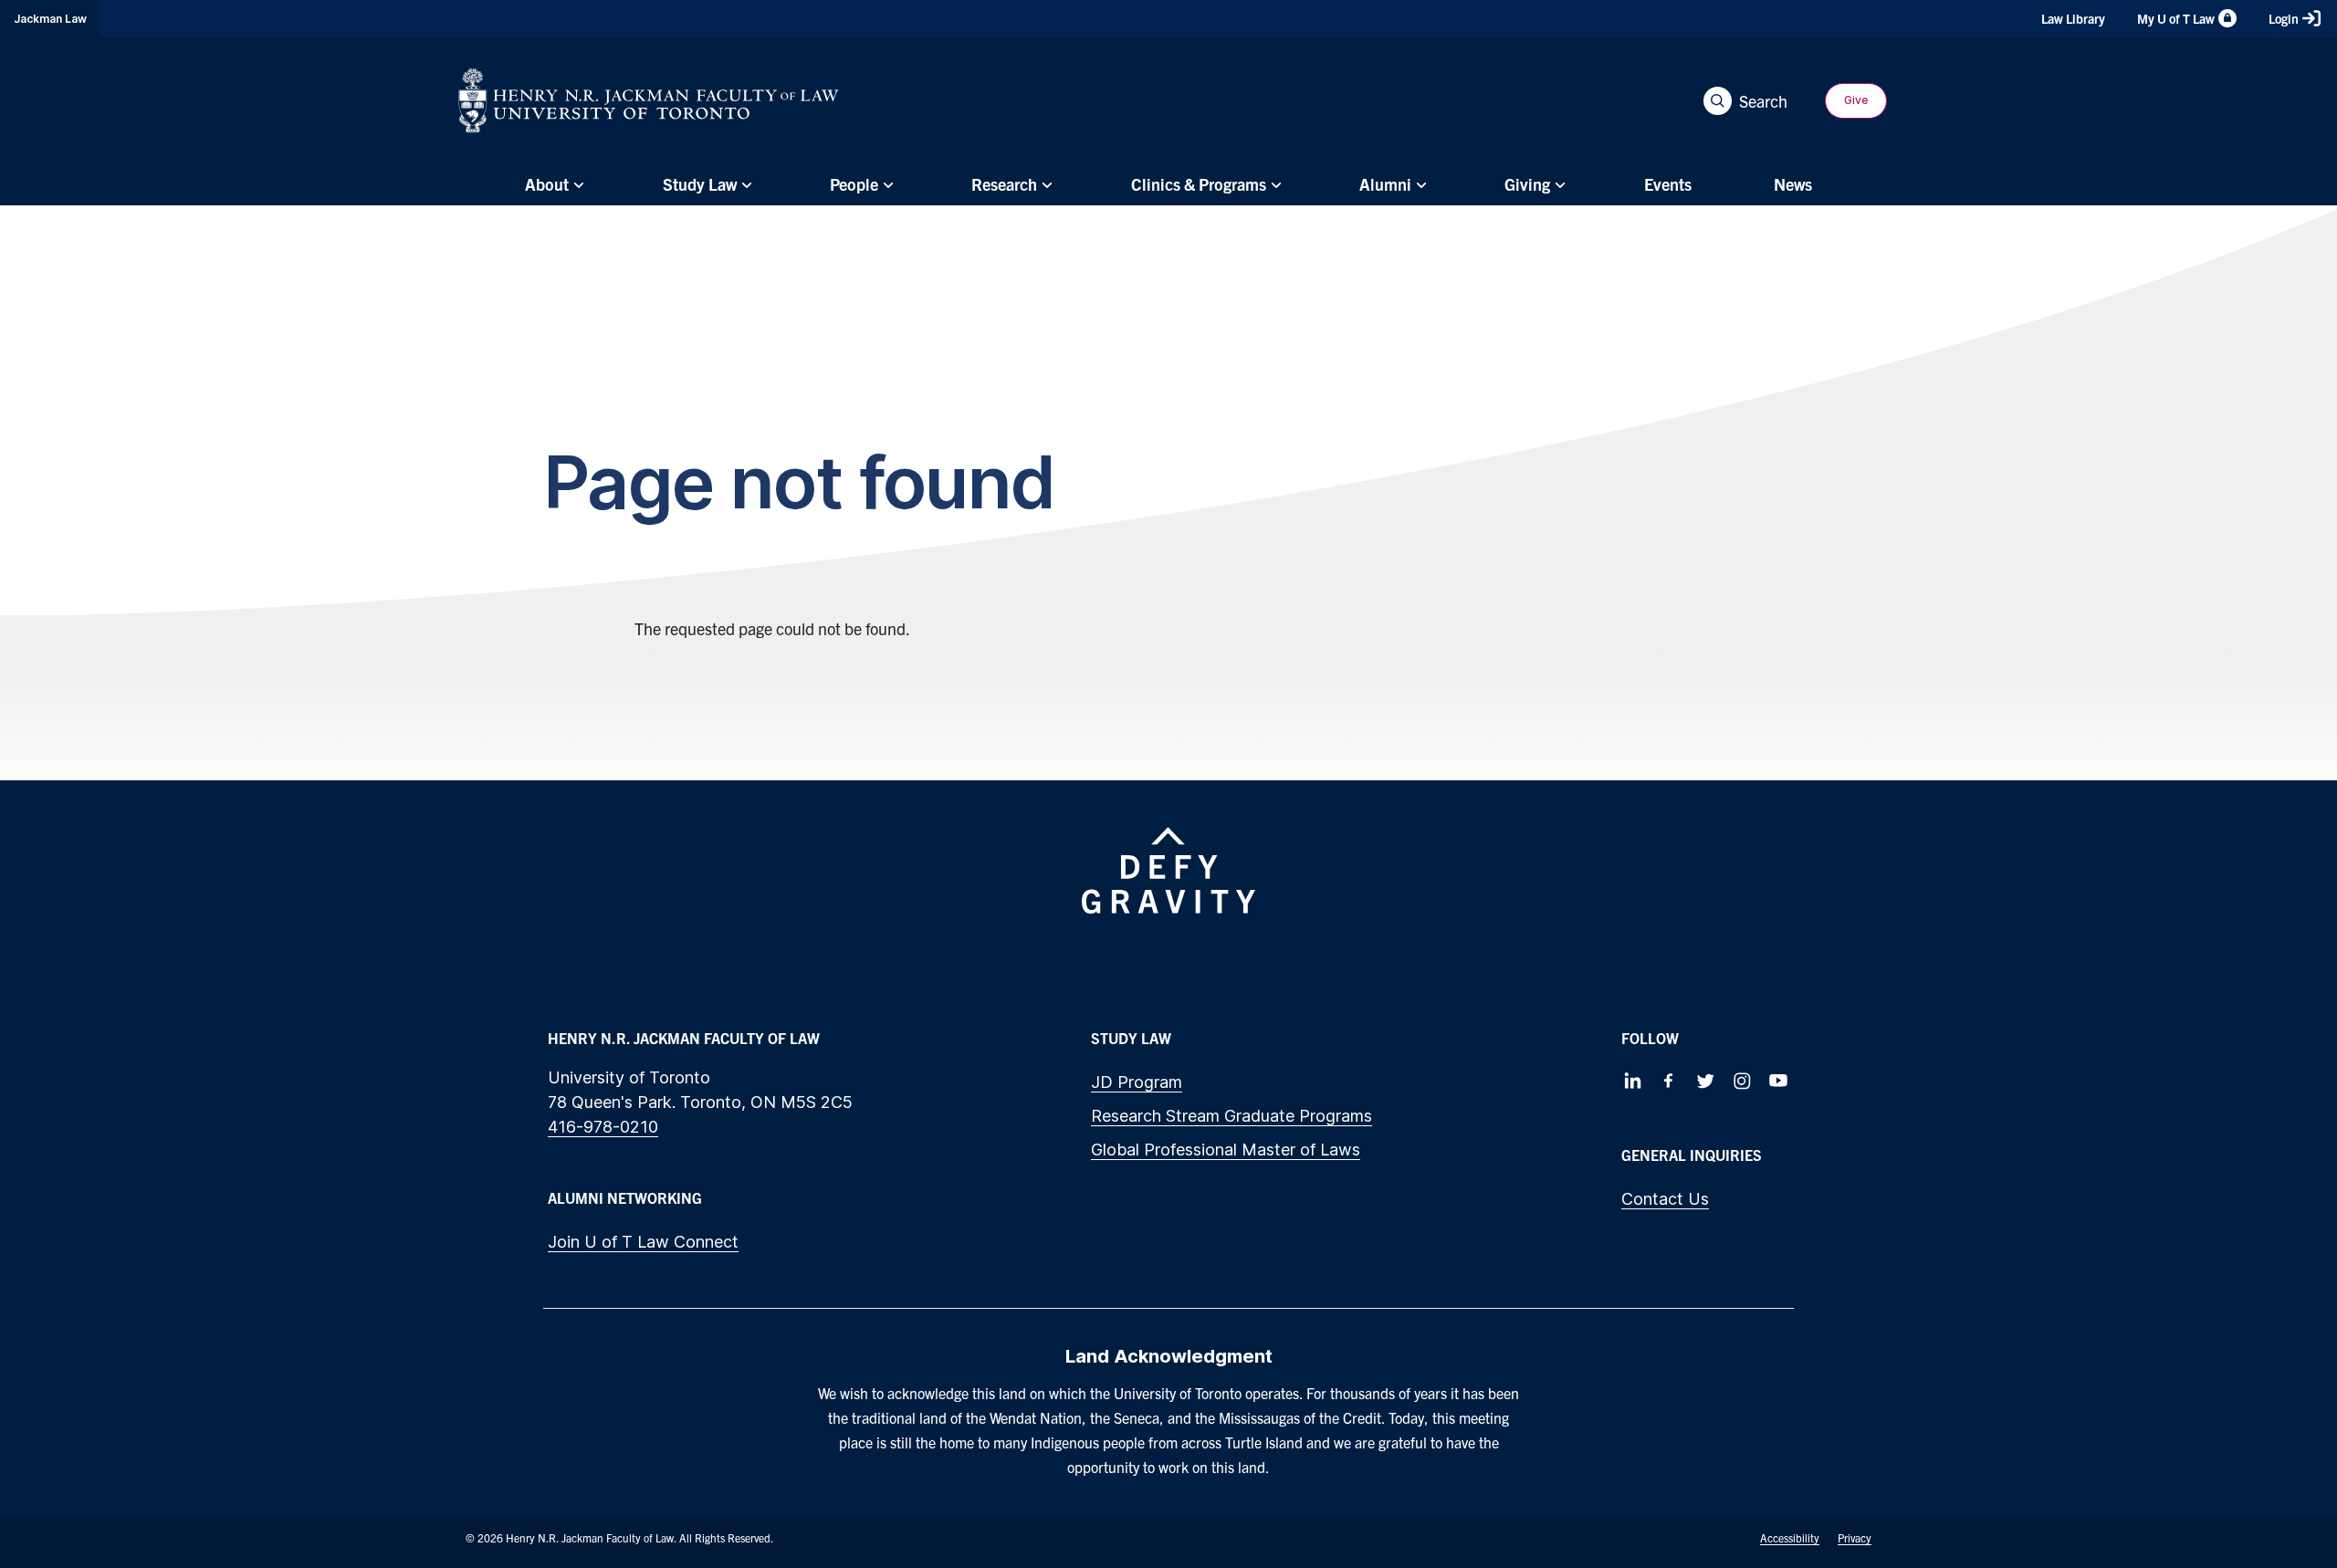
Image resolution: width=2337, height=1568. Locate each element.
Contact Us (1665, 1199)
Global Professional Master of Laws (1226, 1150)
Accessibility (1790, 1537)
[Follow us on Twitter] (1705, 1081)
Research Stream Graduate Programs (1231, 1116)
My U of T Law (2176, 18)
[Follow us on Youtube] (1778, 1081)
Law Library (2073, 18)
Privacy (1855, 1537)
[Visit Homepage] (649, 100)
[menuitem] (552, 184)
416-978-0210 (603, 1127)
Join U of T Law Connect (643, 1242)
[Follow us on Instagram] (1742, 1081)
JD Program (1137, 1082)
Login (2284, 18)
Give (1856, 100)
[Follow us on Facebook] (1669, 1081)
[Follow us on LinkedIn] (1632, 1081)
